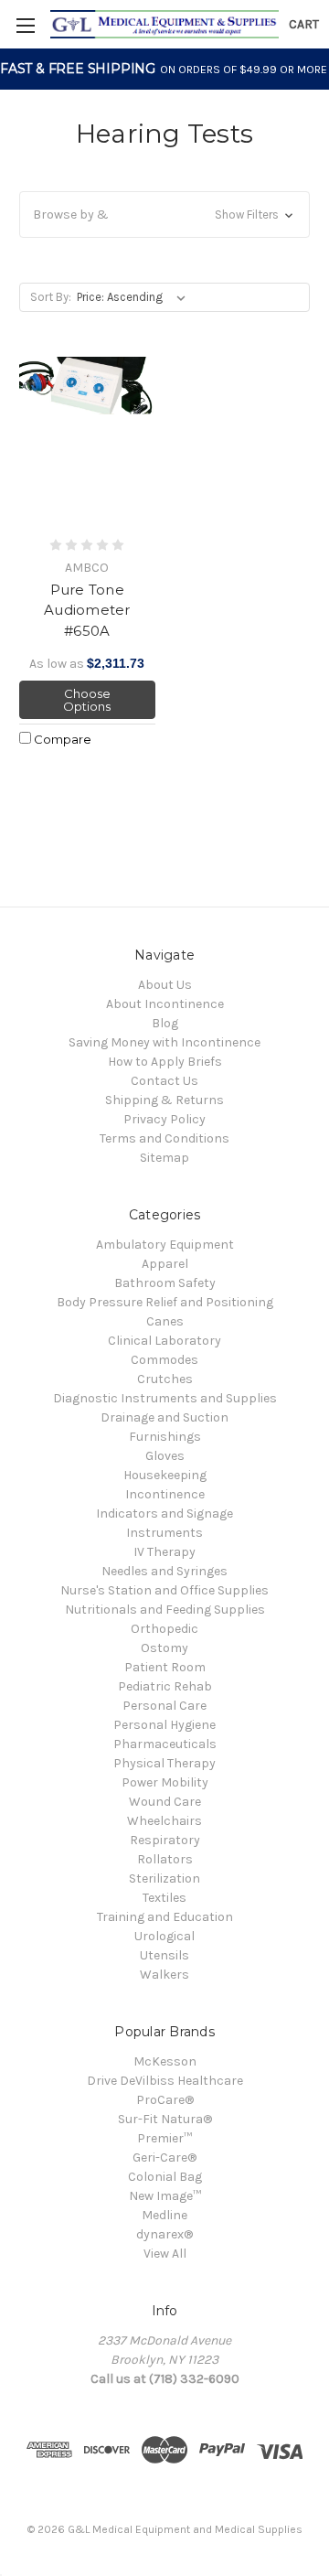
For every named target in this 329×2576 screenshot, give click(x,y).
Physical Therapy (164, 1763)
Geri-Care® (164, 2157)
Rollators (165, 1859)
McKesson (165, 2061)
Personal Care (164, 1706)
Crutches (165, 1379)
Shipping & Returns (164, 1100)
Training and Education (165, 1917)
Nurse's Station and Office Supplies (164, 1590)
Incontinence (165, 1494)
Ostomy (164, 1648)
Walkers (164, 1975)
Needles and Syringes (164, 1571)
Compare (61, 739)
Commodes (164, 1360)
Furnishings (165, 1437)
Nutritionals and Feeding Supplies (165, 1610)
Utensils (164, 1955)
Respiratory (165, 1840)
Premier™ (164, 2138)
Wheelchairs (164, 1821)
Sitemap (164, 1158)
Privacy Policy (164, 1119)
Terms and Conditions (164, 1138)
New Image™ (165, 2196)
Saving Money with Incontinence (164, 1042)
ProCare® (165, 2100)
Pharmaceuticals (165, 1744)
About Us (165, 985)
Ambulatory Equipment (165, 1245)
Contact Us (164, 1081)
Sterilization (164, 1878)
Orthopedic (164, 1629)
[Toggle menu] (25, 25)
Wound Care (165, 1802)
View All (165, 2254)
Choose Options (87, 700)
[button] (164, 215)
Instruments (164, 1533)
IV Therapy (164, 1552)
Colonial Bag (165, 2177)
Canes (165, 1321)
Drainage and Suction (164, 1417)
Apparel (165, 1264)
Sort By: (51, 297)
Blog (165, 1023)
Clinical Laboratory (164, 1341)
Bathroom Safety (165, 1283)
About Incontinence (165, 1004)
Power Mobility (165, 1782)
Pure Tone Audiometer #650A (87, 610)
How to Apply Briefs (165, 1062)
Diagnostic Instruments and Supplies (165, 1398)
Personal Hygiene (164, 1725)
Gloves (165, 1456)
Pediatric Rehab (165, 1686)
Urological (164, 1936)
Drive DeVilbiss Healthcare (165, 2081)
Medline (164, 2215)
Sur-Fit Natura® (165, 2119)
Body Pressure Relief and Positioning (165, 1302)
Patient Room (165, 1667)
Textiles (164, 1898)
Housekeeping (165, 1475)
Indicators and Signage (164, 1513)
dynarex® (164, 2234)
